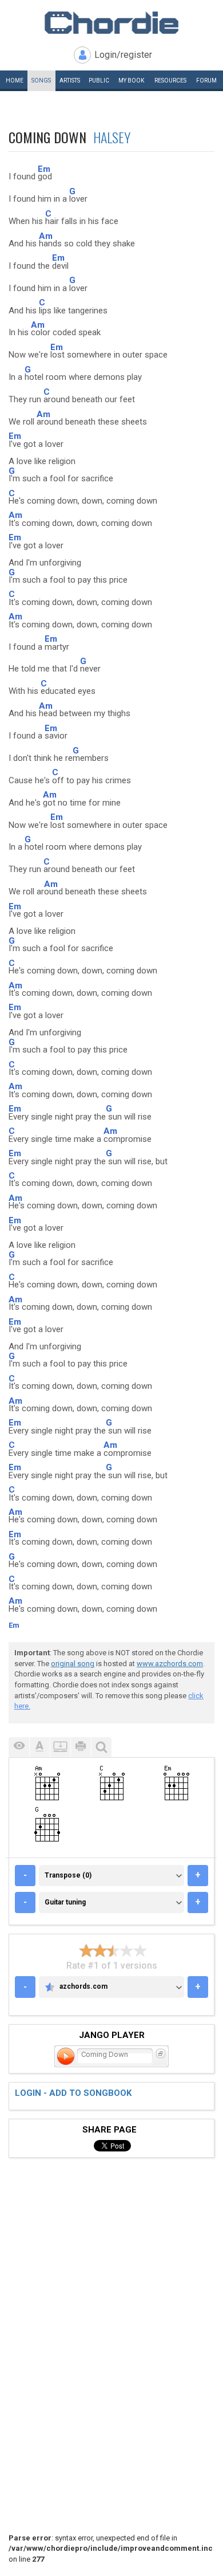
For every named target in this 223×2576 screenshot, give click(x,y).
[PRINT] (81, 1747)
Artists (70, 80)
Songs (41, 80)
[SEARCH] (101, 1747)
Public (99, 80)
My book (131, 80)
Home (15, 80)
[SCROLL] (60, 1747)
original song (73, 1664)
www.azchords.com (170, 1664)
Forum (206, 80)
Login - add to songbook (73, 2093)
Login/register (123, 55)
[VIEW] (19, 1747)
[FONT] (39, 1747)
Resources (170, 80)
